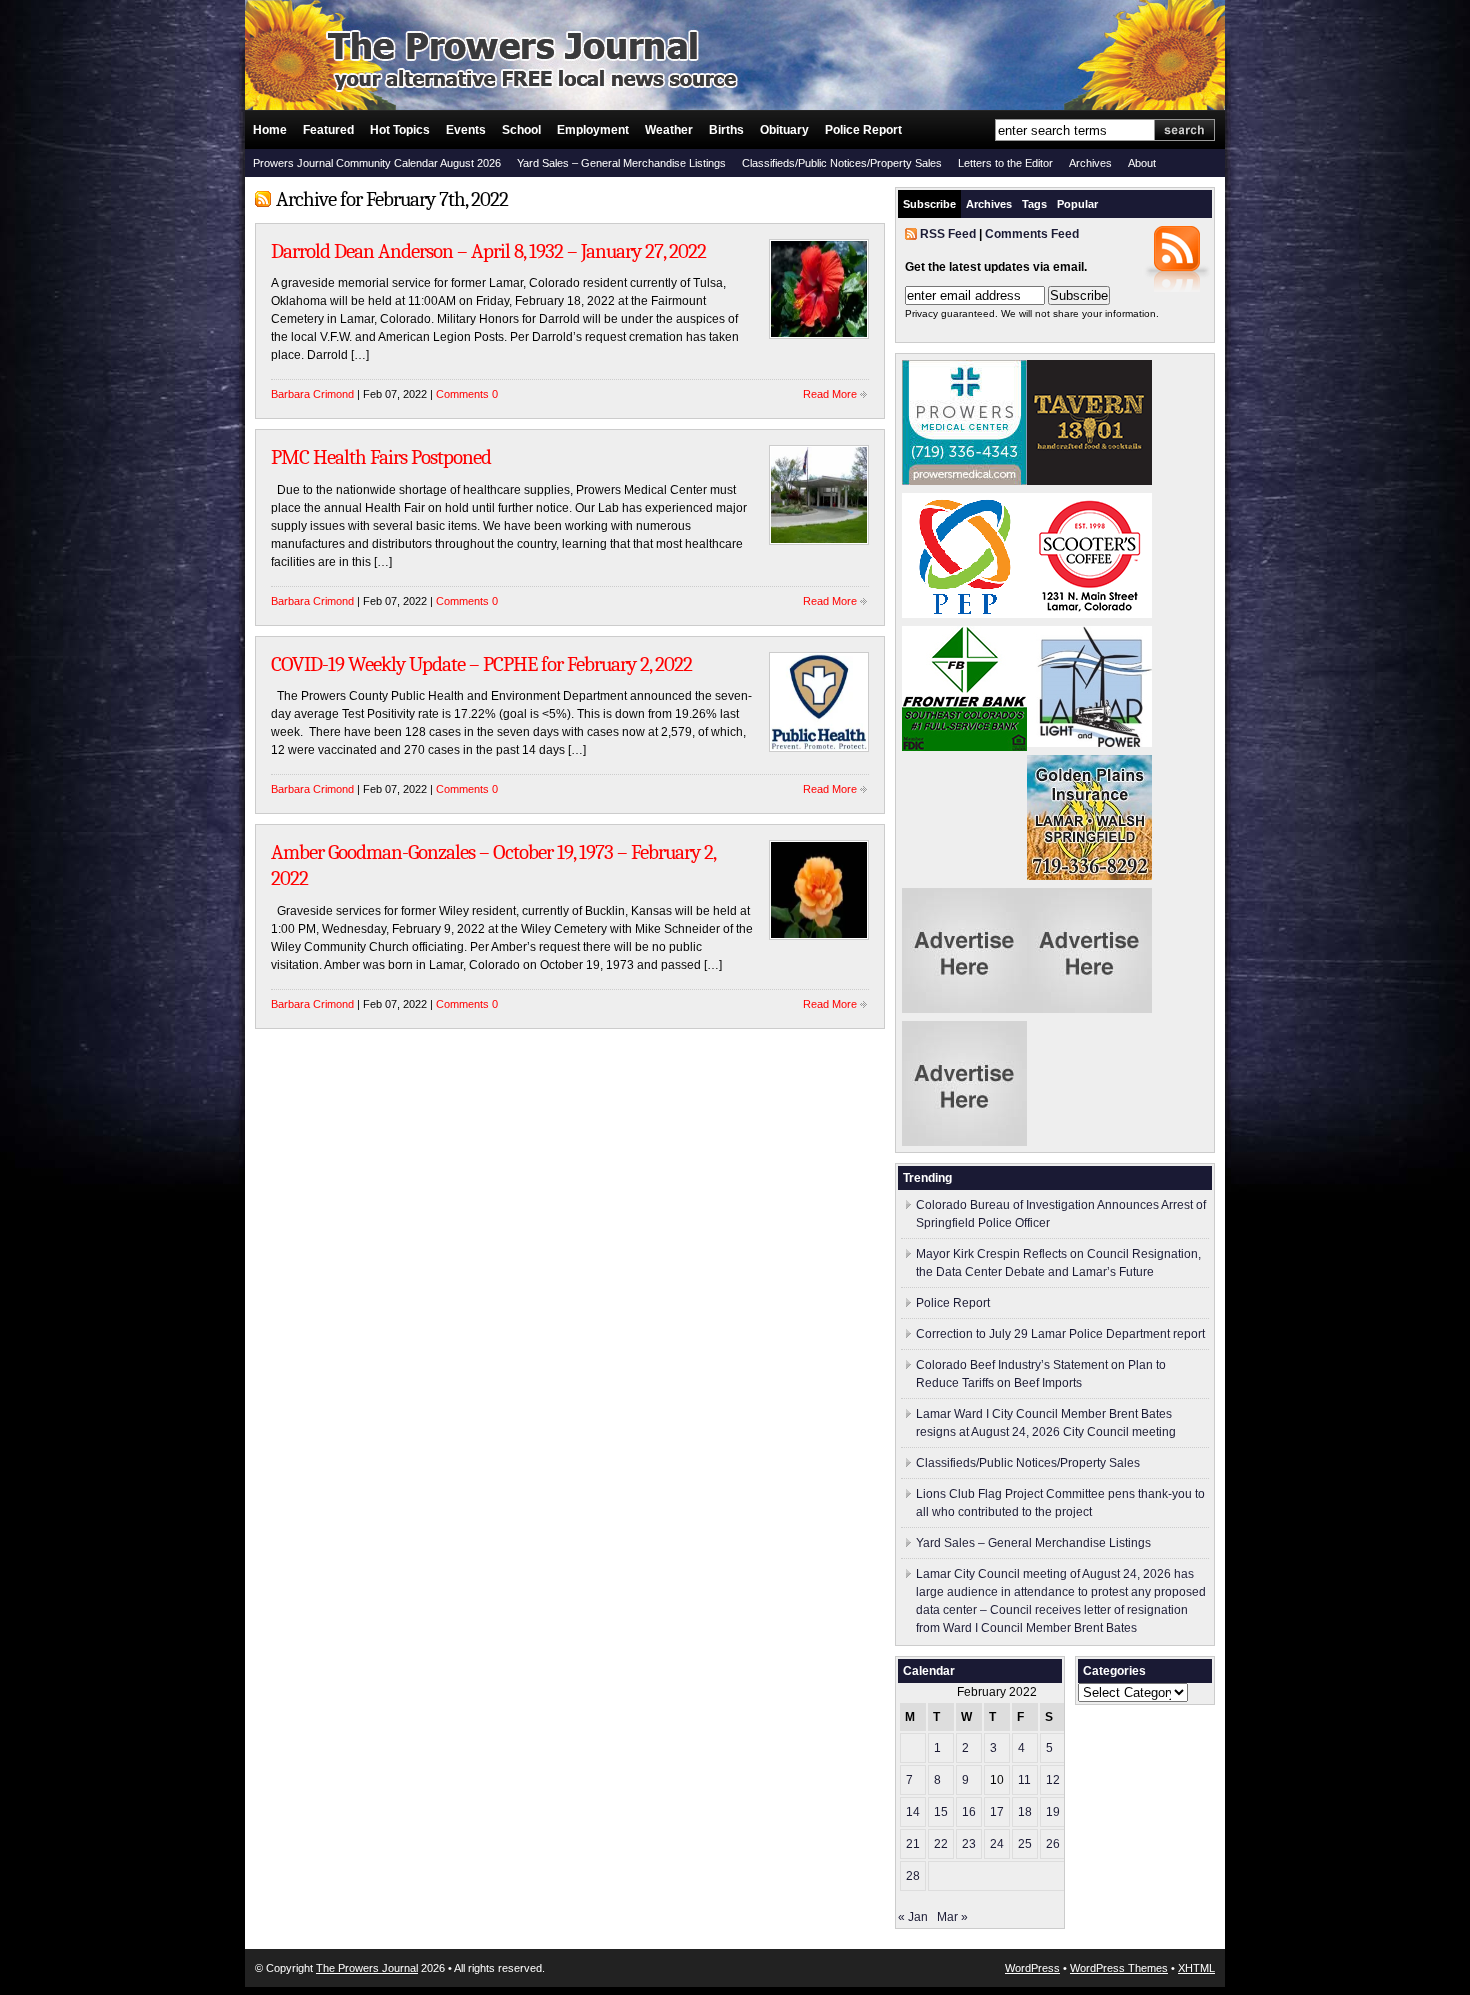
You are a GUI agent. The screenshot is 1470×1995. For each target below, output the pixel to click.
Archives (1090, 163)
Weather (669, 130)
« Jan (913, 1917)
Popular (1077, 204)
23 (969, 1844)
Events (466, 130)
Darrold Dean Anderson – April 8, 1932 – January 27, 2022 (488, 251)
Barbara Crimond (312, 394)
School (521, 130)
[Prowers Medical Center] (964, 481)
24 (997, 1844)
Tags (1034, 204)
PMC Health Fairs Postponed (381, 457)
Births (726, 130)
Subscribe (929, 204)
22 (941, 1844)
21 (913, 1844)
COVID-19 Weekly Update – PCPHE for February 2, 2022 (481, 664)
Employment (593, 130)
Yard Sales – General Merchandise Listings (621, 163)
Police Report (863, 130)
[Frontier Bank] (964, 747)
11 (1024, 1780)
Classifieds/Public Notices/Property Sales (842, 163)
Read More (830, 394)
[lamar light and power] (1089, 743)
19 (1053, 1812)
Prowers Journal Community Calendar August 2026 (377, 163)
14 (913, 1812)
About (1142, 163)
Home (270, 130)
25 (1025, 1844)
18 (1025, 1812)
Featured (328, 130)
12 (1053, 1780)
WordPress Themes (1119, 1968)
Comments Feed (1032, 234)
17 (997, 1812)
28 (913, 1876)
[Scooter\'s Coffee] (1089, 614)
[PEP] (964, 614)
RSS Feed (948, 234)
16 (969, 1812)
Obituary (784, 130)
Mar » (952, 1917)
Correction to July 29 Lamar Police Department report (1060, 1334)
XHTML (1196, 1968)
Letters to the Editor (1005, 163)
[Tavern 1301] (1089, 481)
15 (941, 1812)
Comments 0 (467, 394)
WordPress (1032, 1968)
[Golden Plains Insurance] (1089, 876)
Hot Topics (400, 130)
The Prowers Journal (367, 1968)
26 (1053, 1844)
